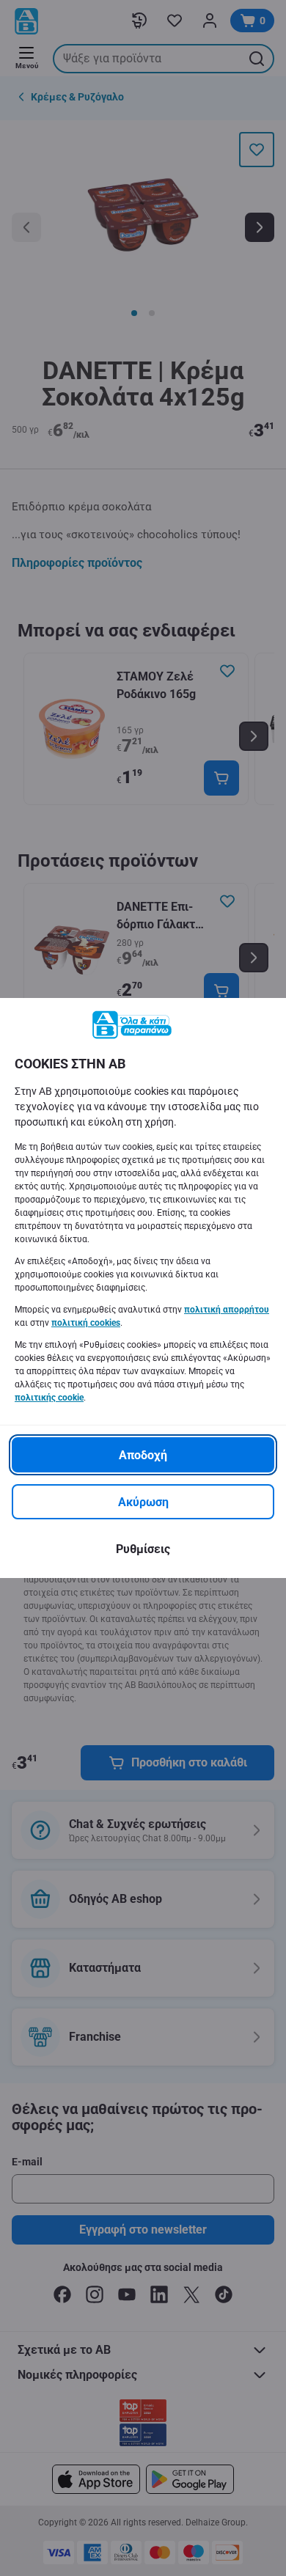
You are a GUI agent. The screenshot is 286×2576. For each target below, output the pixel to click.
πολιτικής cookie (49, 1398)
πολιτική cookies (86, 1323)
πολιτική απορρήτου (227, 1310)
